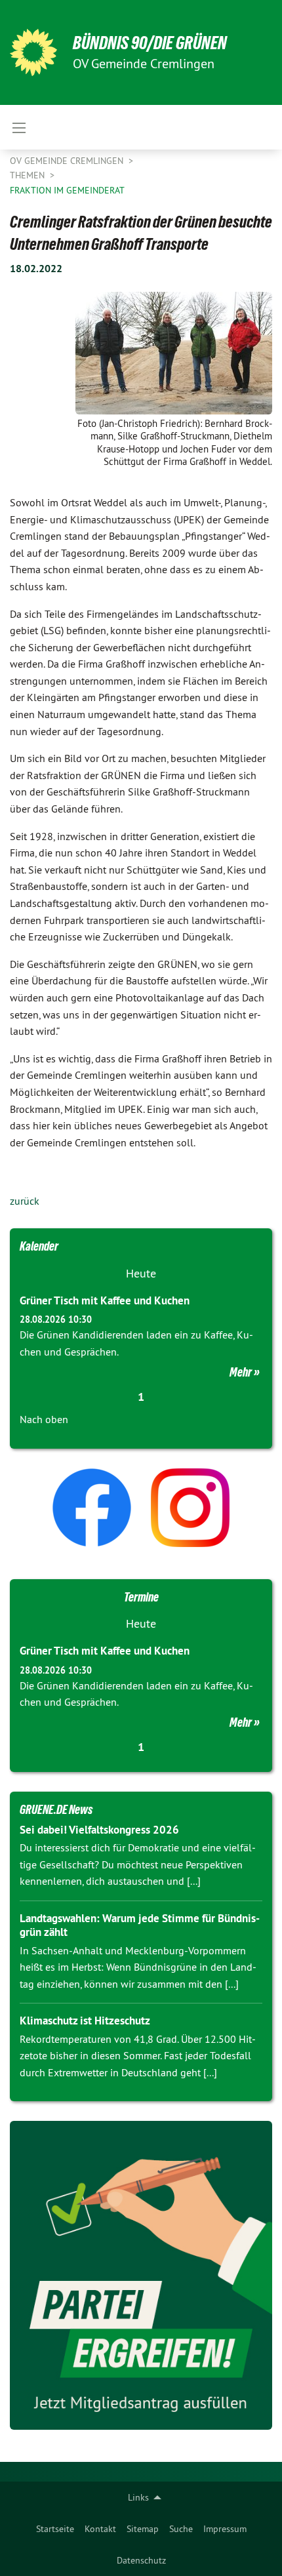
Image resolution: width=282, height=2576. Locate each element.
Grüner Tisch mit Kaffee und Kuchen (105, 1300)
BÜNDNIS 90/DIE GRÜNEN (150, 43)
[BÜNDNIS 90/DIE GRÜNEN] (33, 52)
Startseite (55, 2529)
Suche (181, 2529)
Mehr (241, 1372)
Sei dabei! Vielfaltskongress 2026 (99, 1830)
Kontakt (100, 2529)
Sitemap (143, 2529)
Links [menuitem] (138, 2497)
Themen (29, 175)
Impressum (225, 2529)
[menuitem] (55, 2529)
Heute (141, 1273)
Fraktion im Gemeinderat (67, 190)
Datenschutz (141, 2560)
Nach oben (44, 1419)
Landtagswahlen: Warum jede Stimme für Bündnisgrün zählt (140, 1925)
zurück (25, 1201)
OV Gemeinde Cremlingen (68, 161)
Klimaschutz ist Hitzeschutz (85, 2021)
